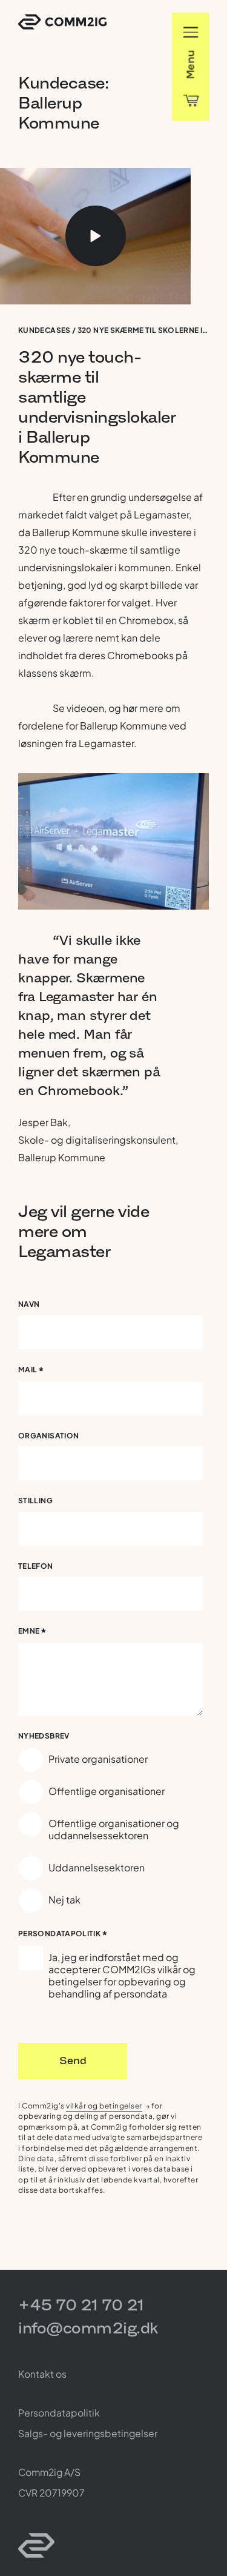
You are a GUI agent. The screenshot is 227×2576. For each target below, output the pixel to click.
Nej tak (64, 1900)
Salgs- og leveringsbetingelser (88, 2433)
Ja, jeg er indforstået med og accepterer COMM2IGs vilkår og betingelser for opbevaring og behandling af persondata (122, 1975)
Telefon (36, 1566)
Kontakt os (42, 2374)
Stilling (35, 1501)
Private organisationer (98, 1759)
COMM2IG (62, 22)
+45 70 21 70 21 (81, 2305)
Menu (190, 64)
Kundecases (44, 330)
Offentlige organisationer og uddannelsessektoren (114, 1829)
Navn (29, 1304)
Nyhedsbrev (44, 1736)
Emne (33, 1633)
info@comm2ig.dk (88, 2328)
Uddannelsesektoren (97, 1867)
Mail (31, 1371)
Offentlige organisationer (107, 1791)
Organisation (48, 1436)
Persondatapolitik (63, 1935)
